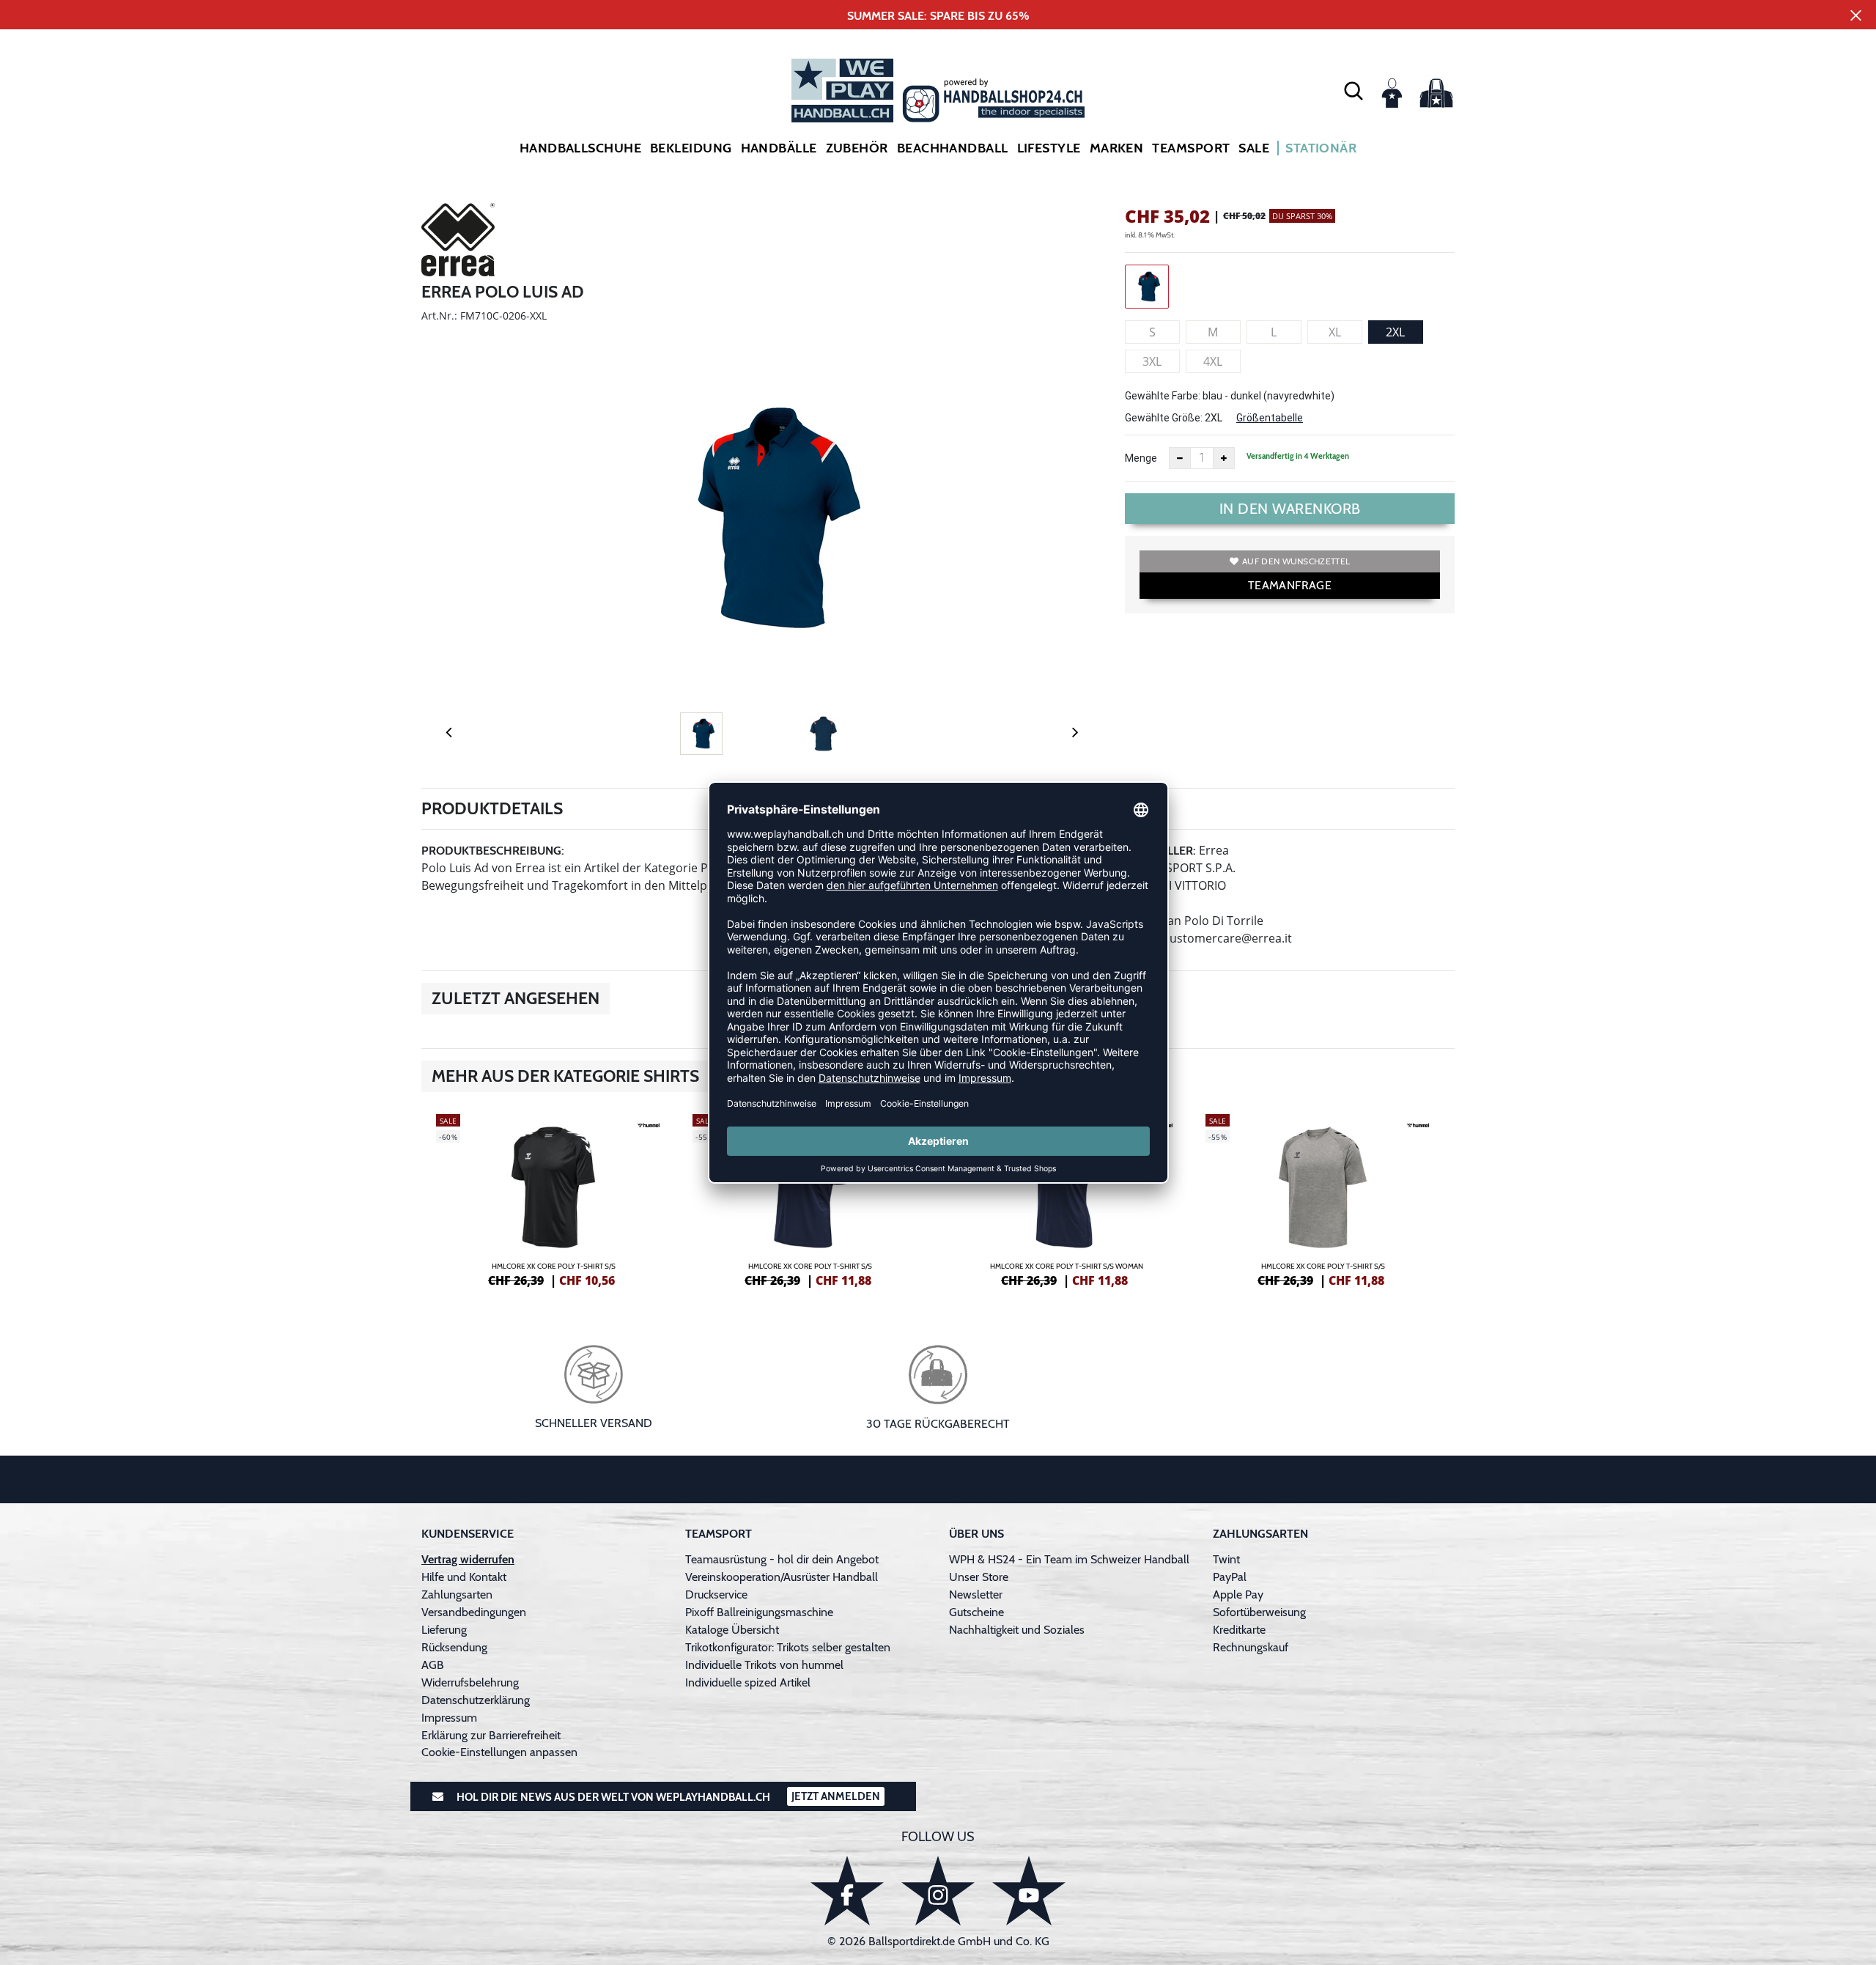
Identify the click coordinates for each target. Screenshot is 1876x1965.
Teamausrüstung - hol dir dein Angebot (782, 1559)
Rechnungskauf (1251, 1647)
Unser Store (979, 1577)
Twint (1226, 1559)
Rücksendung (454, 1647)
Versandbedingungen (474, 1612)
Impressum (449, 1718)
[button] (1354, 90)
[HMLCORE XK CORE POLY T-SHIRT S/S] (553, 1198)
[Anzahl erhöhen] (1224, 458)
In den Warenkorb (1290, 509)
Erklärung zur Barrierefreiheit (491, 1735)
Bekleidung (691, 148)
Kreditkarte (1239, 1630)
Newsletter (976, 1595)
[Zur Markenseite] (458, 242)
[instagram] (938, 1891)
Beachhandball (953, 148)
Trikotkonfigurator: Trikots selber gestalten (788, 1647)
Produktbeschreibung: (493, 851)
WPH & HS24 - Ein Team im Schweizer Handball (1069, 1559)
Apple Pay (1238, 1595)
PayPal (1230, 1577)
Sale (1254, 148)
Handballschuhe (580, 148)
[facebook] (847, 1891)
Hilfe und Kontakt (464, 1577)
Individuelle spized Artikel (748, 1682)
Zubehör (857, 148)
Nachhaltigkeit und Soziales (1017, 1630)
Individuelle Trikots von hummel (764, 1665)
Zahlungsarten (457, 1595)
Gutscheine (976, 1612)
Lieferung (444, 1630)
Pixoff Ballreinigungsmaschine (759, 1612)
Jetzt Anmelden (836, 1796)
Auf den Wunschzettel (1296, 561)
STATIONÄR (1321, 148)
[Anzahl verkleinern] (1180, 458)
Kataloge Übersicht (732, 1630)
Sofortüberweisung (1259, 1612)
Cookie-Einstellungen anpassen (499, 1752)
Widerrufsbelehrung (470, 1682)
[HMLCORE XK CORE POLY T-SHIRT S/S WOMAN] (1066, 1198)
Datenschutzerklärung (476, 1700)
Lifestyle (1049, 148)
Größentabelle (1270, 418)
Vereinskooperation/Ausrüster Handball (782, 1577)
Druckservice (716, 1595)
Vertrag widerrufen (468, 1559)
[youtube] (1029, 1891)
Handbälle (779, 148)
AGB (433, 1665)
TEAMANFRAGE (1290, 585)
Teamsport (1191, 148)
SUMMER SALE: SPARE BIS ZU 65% (938, 16)
